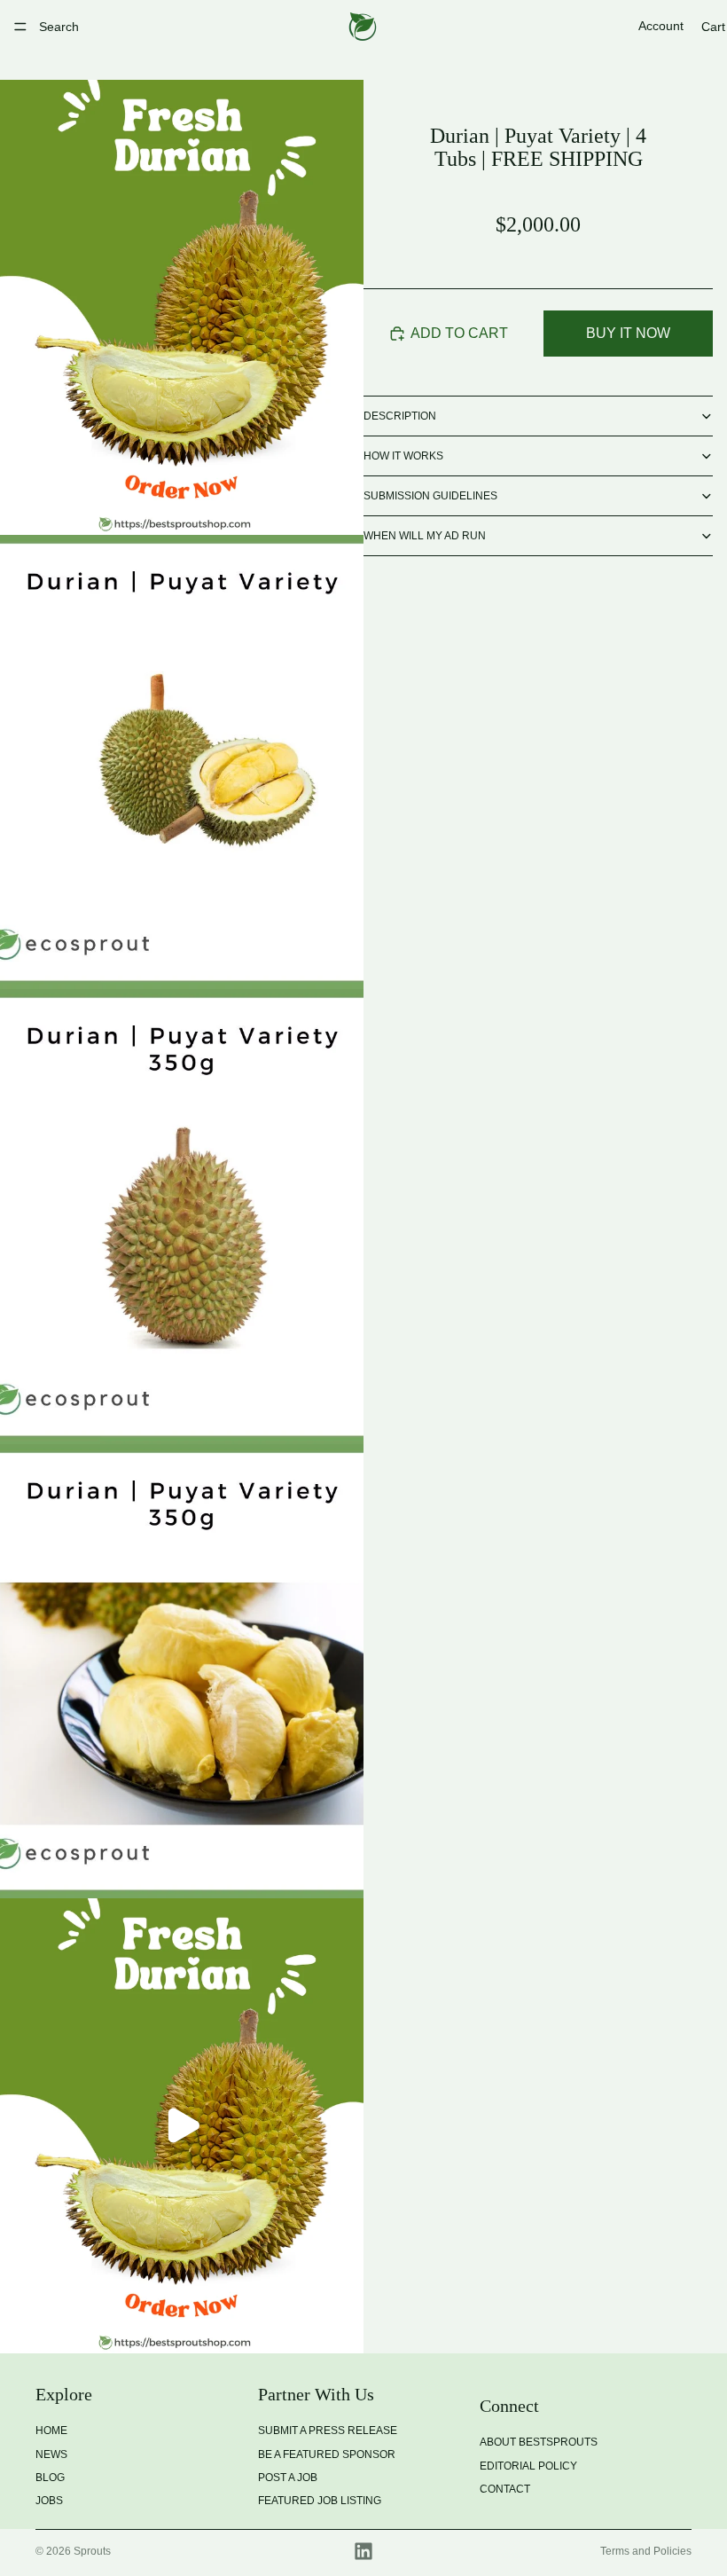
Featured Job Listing (320, 2501)
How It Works (403, 456)
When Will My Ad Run (425, 536)
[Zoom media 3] (182, 1217)
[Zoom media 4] (182, 1672)
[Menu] (20, 27)
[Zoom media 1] (182, 307)
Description (400, 416)
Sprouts (92, 2551)
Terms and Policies (646, 2551)
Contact (505, 2489)
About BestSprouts (539, 2442)
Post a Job (288, 2477)
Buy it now (628, 333)
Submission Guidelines (430, 496)
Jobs (49, 2501)
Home (51, 2431)
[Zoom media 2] (182, 762)
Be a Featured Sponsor (327, 2454)
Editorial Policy (528, 2465)
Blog (50, 2477)
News (51, 2454)
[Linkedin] (363, 2551)
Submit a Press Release (328, 2431)
